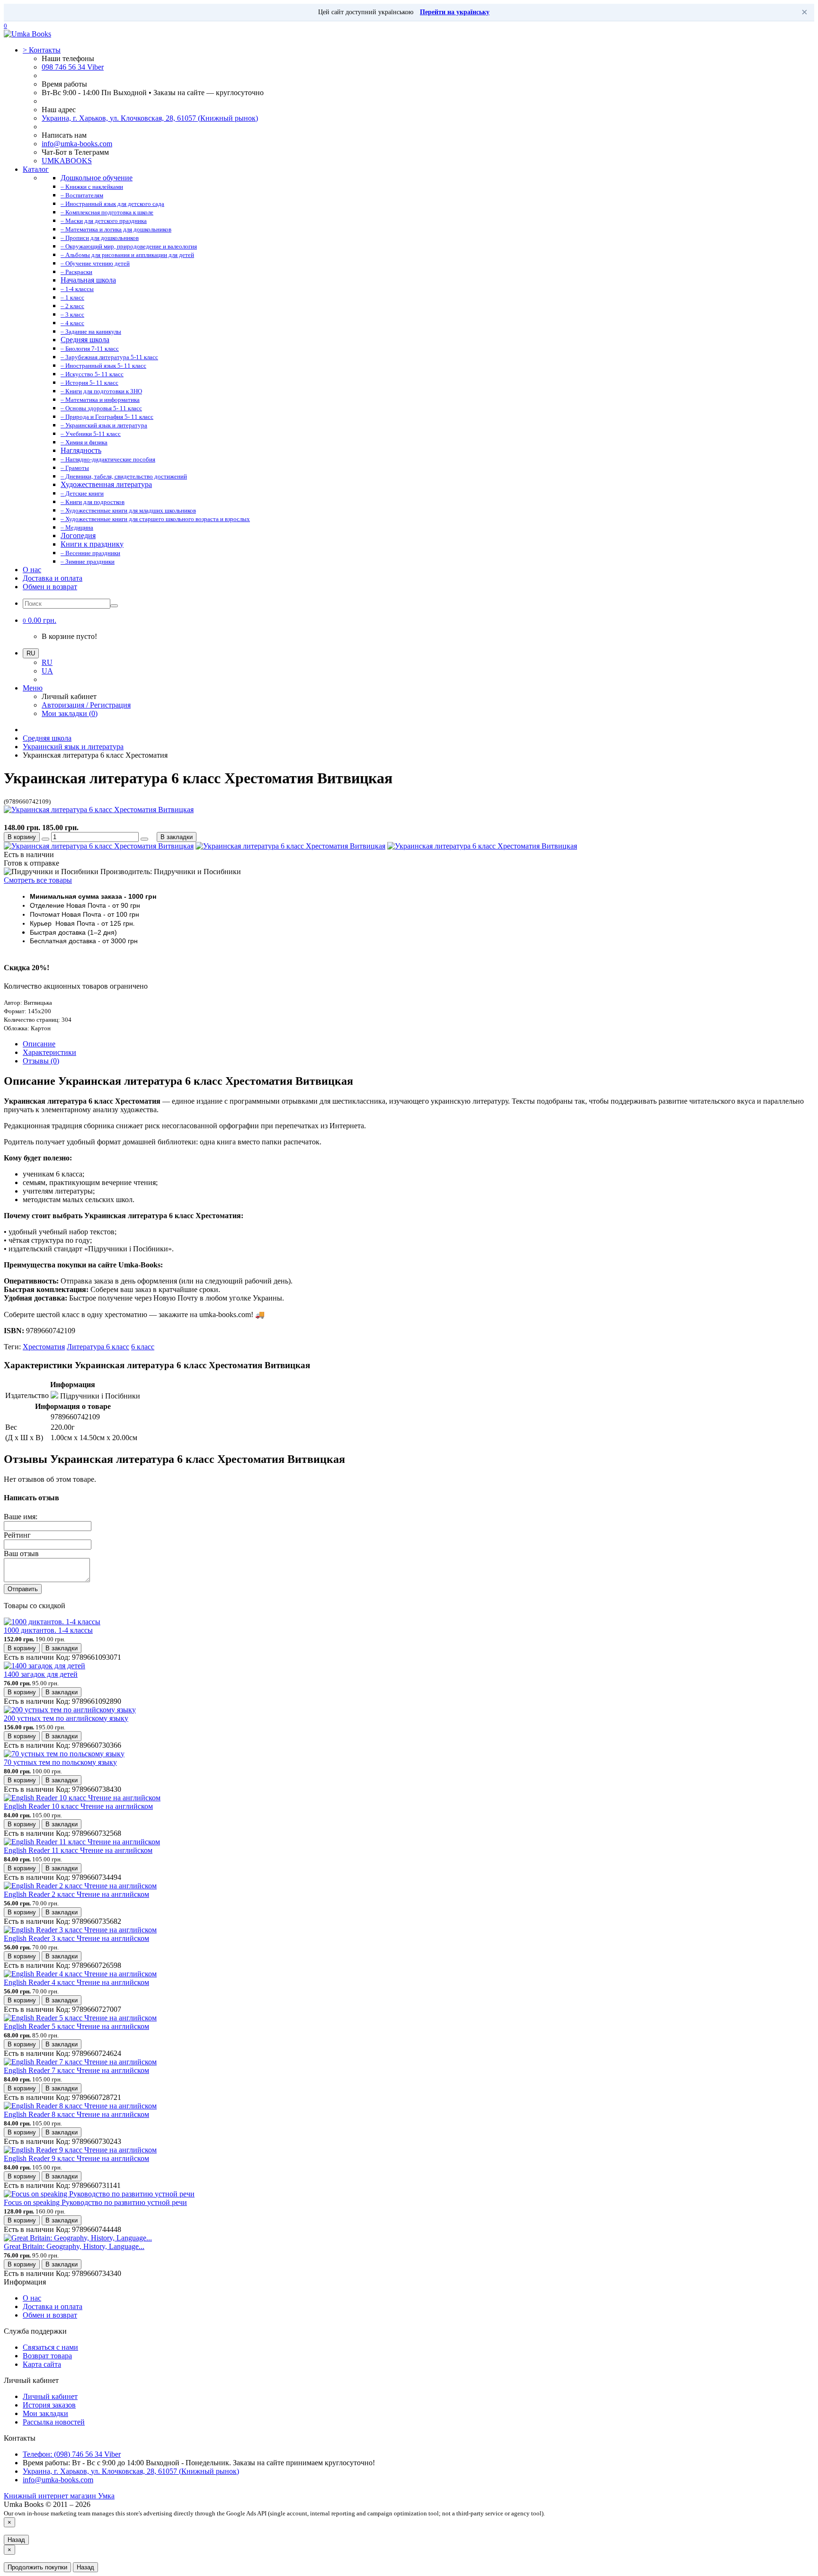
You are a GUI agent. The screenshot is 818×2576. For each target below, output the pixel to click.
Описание (39, 1044)
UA (47, 671)
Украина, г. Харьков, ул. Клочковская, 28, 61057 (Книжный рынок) (150, 118)
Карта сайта (42, 2364)
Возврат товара (47, 2356)
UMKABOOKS (67, 161)
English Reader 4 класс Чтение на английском (76, 1982)
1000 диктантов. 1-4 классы (48, 1630)
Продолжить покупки (37, 2567)
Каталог (36, 169)
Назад (16, 2540)
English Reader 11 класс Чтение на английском (78, 1850)
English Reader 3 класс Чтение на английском (76, 1938)
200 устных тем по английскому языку (66, 1718)
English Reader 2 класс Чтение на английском (76, 1894)
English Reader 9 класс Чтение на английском (76, 2158)
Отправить (23, 1589)
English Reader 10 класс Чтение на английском (78, 1806)
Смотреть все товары (38, 880)
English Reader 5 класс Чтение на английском (76, 2026)
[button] (40, 620)
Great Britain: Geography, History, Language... (74, 2246)
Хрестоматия (44, 1347)
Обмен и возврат (50, 587)
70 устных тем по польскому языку (60, 1762)
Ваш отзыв (21, 1554)
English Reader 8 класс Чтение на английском (76, 2114)
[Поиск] (114, 606)
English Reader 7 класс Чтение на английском (76, 2070)
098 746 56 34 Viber (73, 67)
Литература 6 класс (98, 1347)
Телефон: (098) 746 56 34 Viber (72, 2454)
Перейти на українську (455, 12)
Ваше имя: (21, 1517)
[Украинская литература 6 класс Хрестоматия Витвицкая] (99, 810)
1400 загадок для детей (41, 1674)
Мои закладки (45, 2413)
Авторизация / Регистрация (86, 705)
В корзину (22, 837)
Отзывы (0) (41, 1061)
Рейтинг (17, 1535)
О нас (32, 570)
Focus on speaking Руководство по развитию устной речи (95, 2202)
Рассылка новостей (54, 2422)
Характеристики (49, 1052)
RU (47, 662)
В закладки (177, 837)
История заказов (49, 2405)
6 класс (143, 1347)
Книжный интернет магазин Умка (59, 2496)
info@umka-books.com (77, 144)
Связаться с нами (50, 2347)
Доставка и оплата (53, 578)
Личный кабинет (50, 2396)
